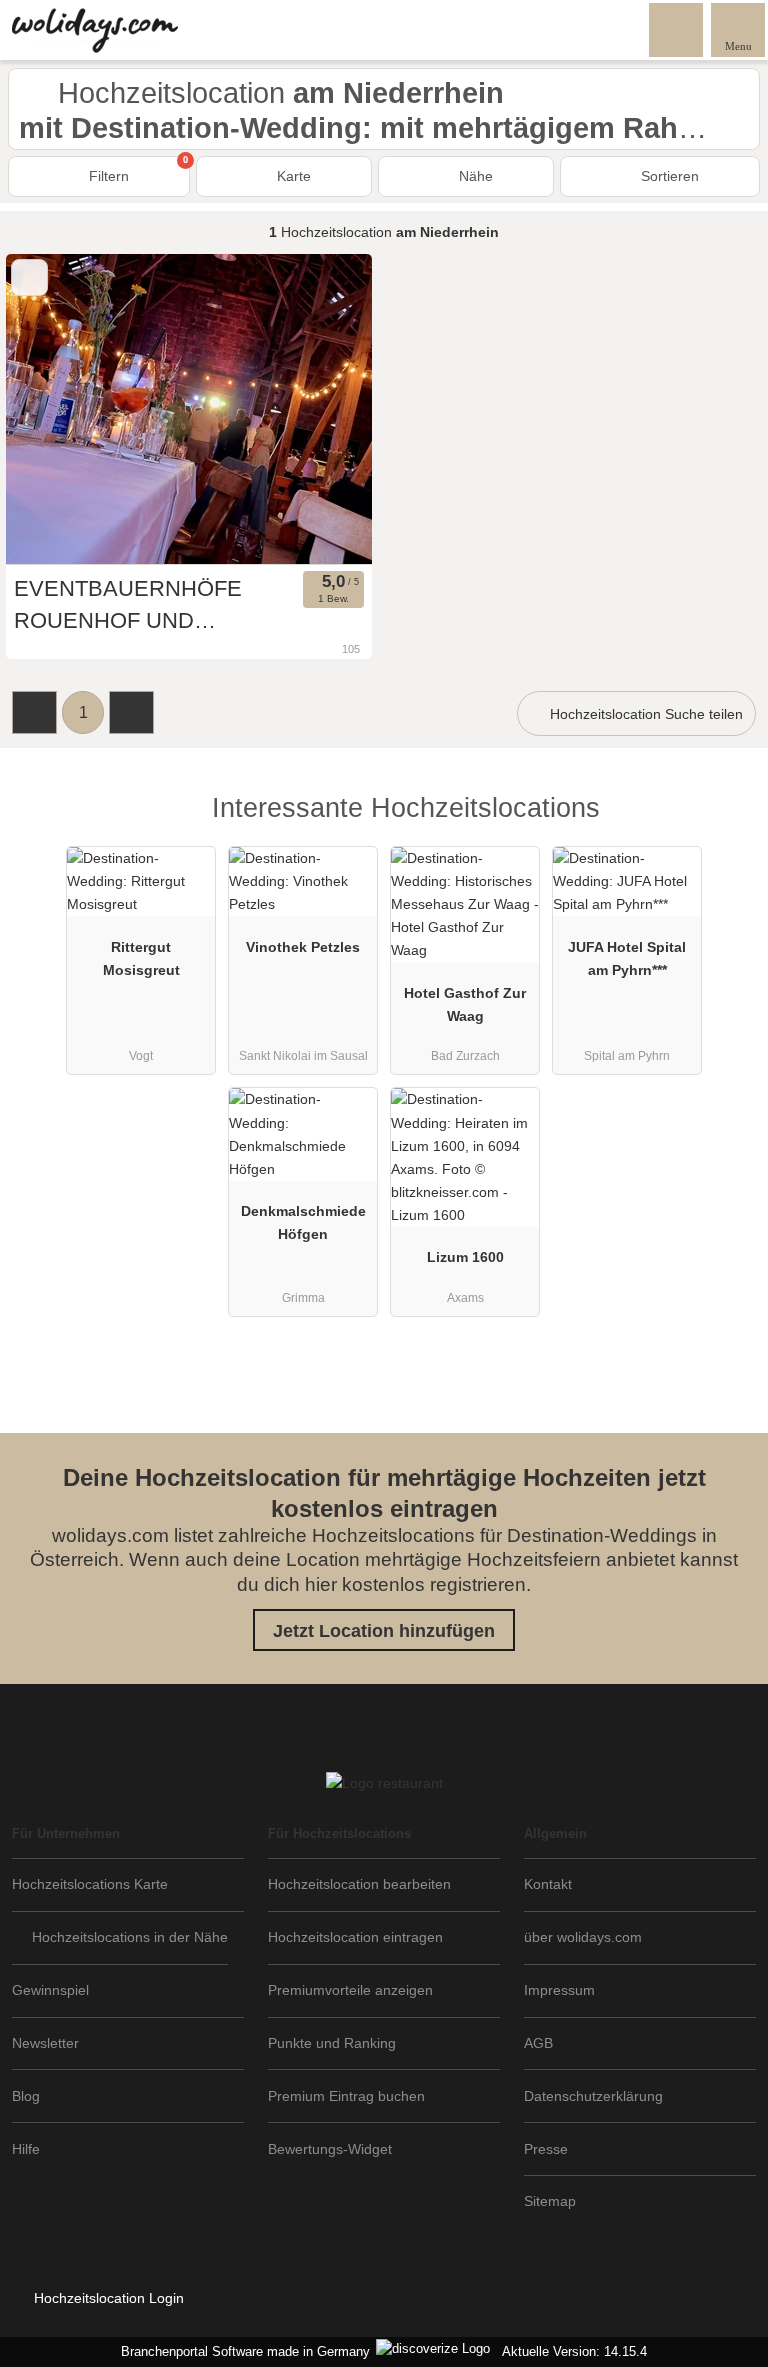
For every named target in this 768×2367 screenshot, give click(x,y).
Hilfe (26, 2149)
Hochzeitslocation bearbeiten (359, 1884)
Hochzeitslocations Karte (90, 1884)
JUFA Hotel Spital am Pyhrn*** (627, 958)
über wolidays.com (583, 1937)
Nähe (474, 176)
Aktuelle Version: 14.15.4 (574, 2351)
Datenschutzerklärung (593, 2096)
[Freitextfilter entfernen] (677, 29)
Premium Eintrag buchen (346, 2096)
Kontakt (548, 1884)
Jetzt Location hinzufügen (384, 1631)
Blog (26, 2096)
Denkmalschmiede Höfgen (303, 1222)
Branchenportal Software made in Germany (241, 2351)
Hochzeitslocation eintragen (355, 1937)
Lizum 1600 (465, 1257)
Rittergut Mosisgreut (141, 958)
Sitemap (550, 2201)
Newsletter (45, 2043)
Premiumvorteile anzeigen (350, 1990)
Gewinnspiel (50, 1990)
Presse (546, 2149)
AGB (538, 2043)
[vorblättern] (322, 409)
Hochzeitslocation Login (107, 2298)
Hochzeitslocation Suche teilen (644, 714)
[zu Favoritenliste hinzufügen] (29, 277)
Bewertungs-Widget (330, 2149)
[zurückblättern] (56, 409)
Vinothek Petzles (303, 947)
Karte (292, 176)
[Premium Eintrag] (727, 825)
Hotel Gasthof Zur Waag (465, 1004)
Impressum (559, 1990)
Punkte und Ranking (332, 2043)
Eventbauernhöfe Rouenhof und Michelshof (128, 607)
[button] (34, 712)
